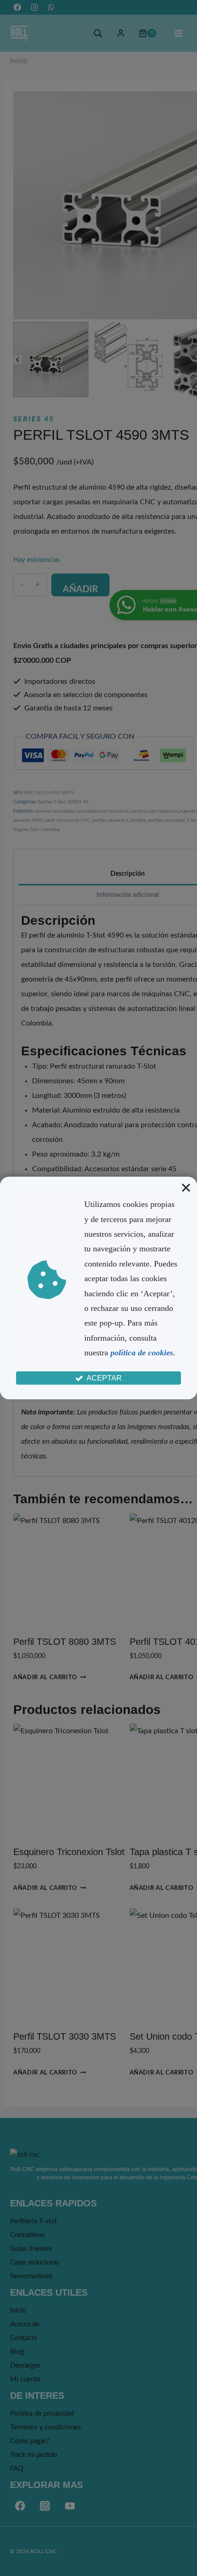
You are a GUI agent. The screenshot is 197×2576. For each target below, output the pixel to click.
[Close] (186, 1188)
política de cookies (142, 1353)
